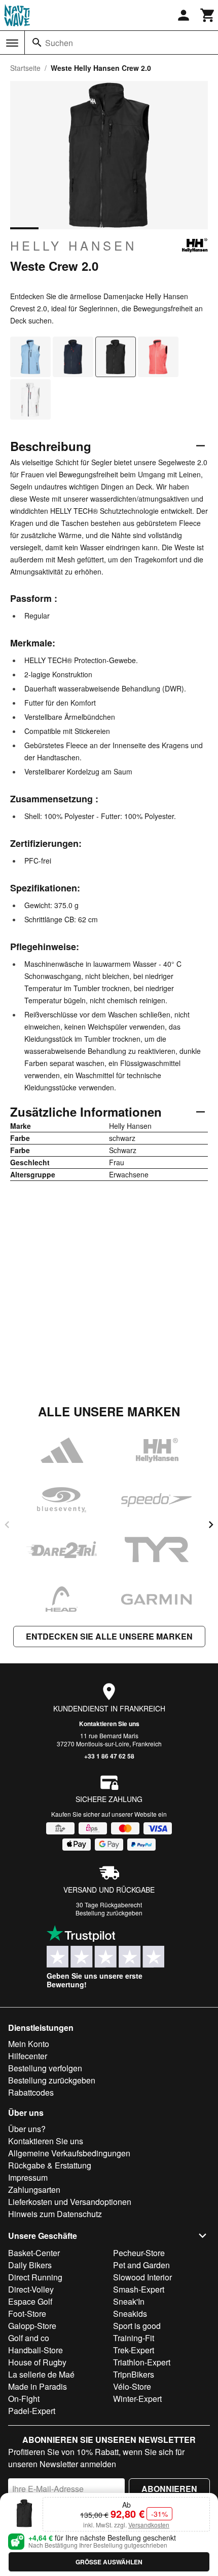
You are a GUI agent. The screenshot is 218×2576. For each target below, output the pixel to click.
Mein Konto (29, 2044)
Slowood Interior (142, 2277)
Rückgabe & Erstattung (50, 2165)
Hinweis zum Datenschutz (55, 2214)
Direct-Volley (31, 2289)
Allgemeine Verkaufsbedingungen (69, 2153)
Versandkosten (149, 2525)
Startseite (25, 68)
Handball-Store (35, 2350)
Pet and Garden (141, 2265)
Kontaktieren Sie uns (109, 1724)
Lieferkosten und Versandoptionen (70, 2202)
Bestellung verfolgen (45, 2068)
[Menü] (12, 43)
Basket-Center (34, 2253)
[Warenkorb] (208, 15)
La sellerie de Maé (41, 2374)
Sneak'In (129, 2301)
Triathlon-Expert (142, 2362)
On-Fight (24, 2399)
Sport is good (137, 2326)
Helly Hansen (74, 246)
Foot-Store (27, 2314)
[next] (211, 1525)
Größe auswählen (109, 2562)
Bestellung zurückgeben (109, 1913)
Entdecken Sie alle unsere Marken (109, 1636)
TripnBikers (134, 2374)
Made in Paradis (38, 2386)
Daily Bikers (30, 2265)
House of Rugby (37, 2362)
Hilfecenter (28, 2056)
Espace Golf (30, 2301)
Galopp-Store (32, 2326)
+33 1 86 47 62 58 (109, 1756)
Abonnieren (169, 2489)
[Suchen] (37, 43)
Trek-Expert (134, 2350)
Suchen (59, 43)
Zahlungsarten (34, 2190)
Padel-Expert (32, 2411)
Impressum (28, 2177)
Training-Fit (134, 2338)
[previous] (7, 1525)
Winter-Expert (137, 2399)
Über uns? (27, 2129)
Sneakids (130, 2314)
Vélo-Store (132, 2386)
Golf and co (29, 2338)
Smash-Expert (139, 2289)
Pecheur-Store (139, 2253)
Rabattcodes (31, 2092)
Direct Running (35, 2277)
